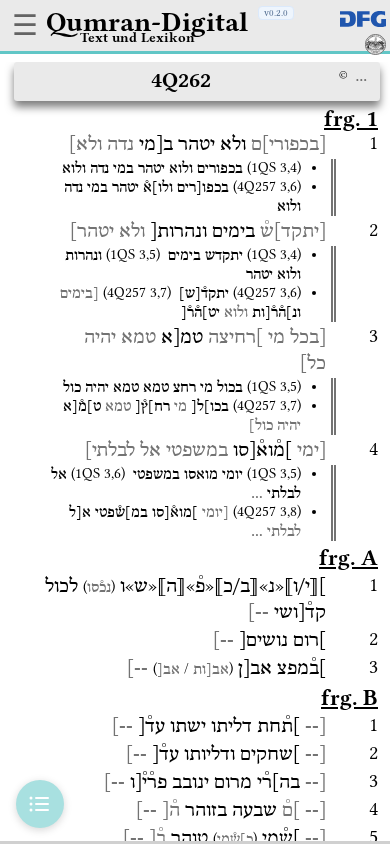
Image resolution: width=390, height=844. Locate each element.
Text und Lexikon (137, 37)
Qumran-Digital (147, 22)
